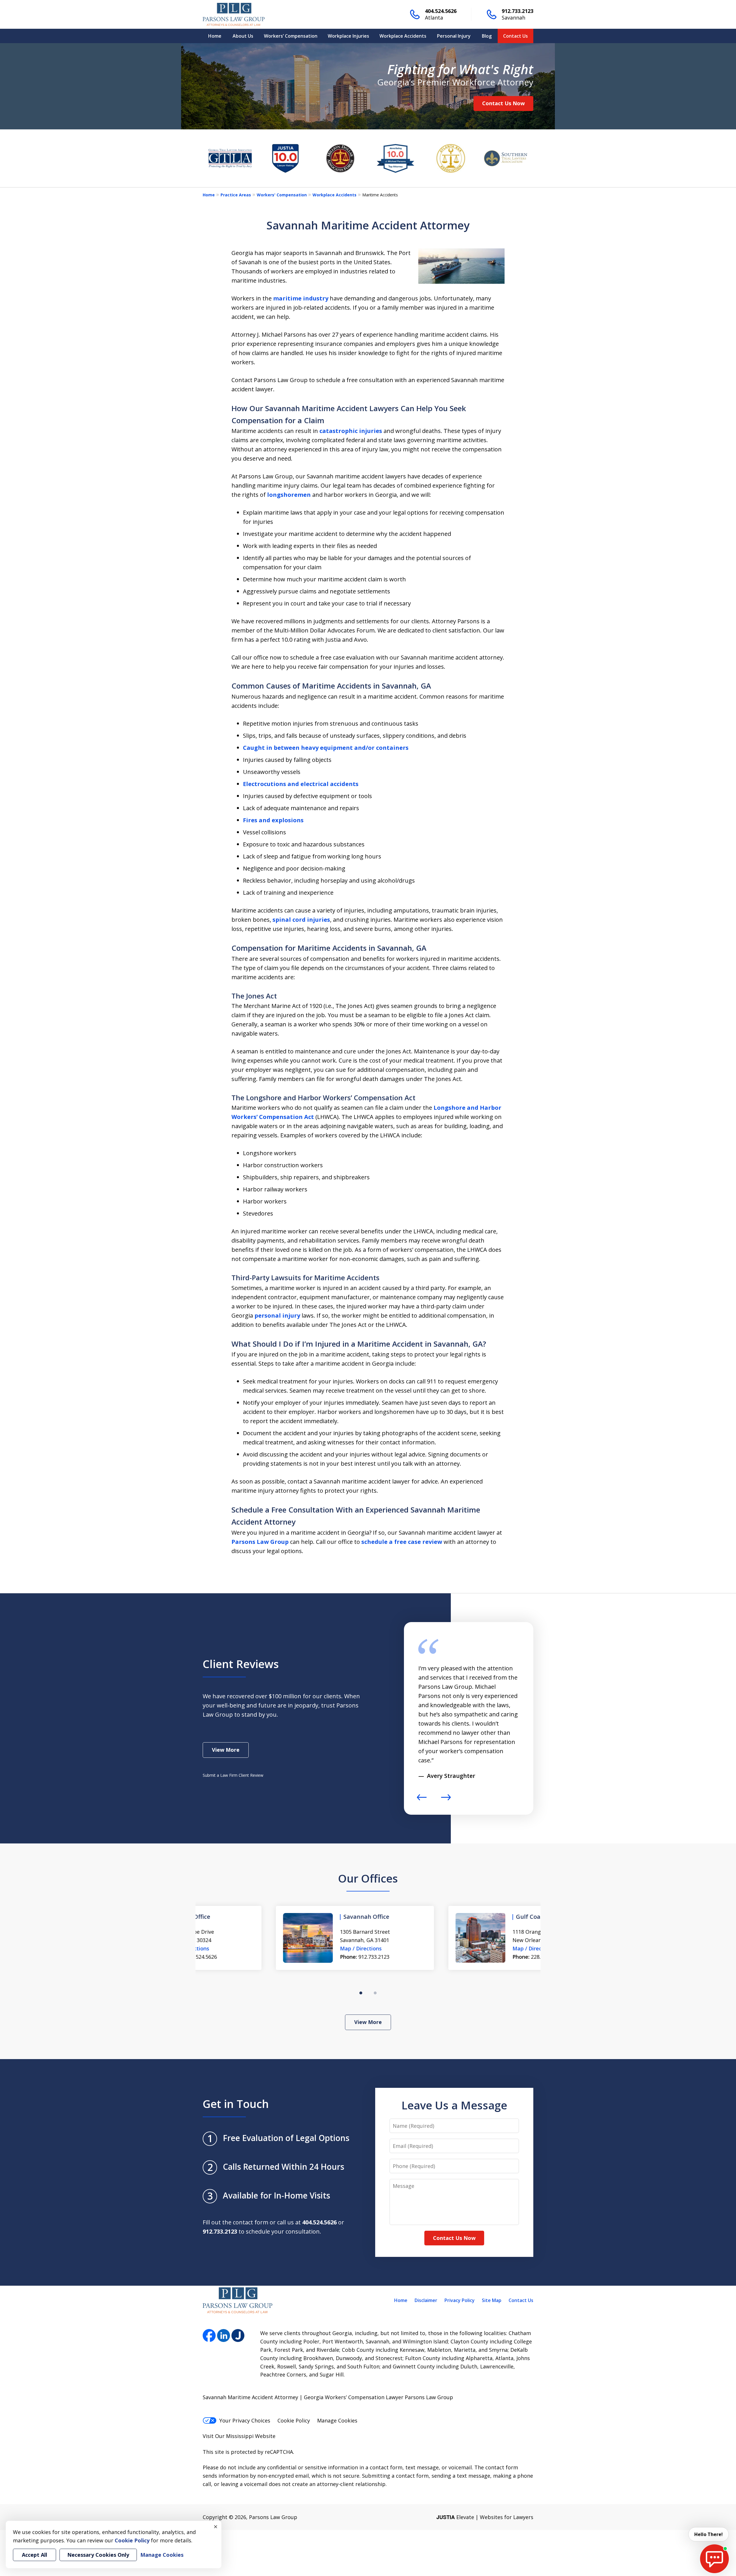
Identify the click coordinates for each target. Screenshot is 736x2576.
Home (215, 36)
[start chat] (714, 2559)
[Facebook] (209, 2336)
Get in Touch (236, 2104)
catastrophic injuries (351, 431)
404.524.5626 (441, 11)
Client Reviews (241, 1664)
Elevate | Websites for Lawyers (485, 2517)
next (446, 1800)
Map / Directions (288, 1948)
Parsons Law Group (260, 1542)
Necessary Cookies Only (98, 2555)
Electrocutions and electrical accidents (301, 784)
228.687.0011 (473, 1957)
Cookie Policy (294, 2420)
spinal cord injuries (301, 920)
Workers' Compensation (282, 195)
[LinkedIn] (224, 2336)
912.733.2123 (517, 11)
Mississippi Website (251, 2436)
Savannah (513, 18)
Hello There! (709, 2534)
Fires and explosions (273, 820)
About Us (243, 36)
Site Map (492, 2300)
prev (422, 1800)
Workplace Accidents (403, 36)
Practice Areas (236, 195)
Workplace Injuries (348, 36)
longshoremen (289, 495)
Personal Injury (454, 36)
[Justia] (238, 2336)
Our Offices (368, 1878)
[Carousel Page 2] (375, 1993)
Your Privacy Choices (245, 2420)
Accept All (34, 2555)
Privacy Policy (460, 2300)
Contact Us (515, 36)
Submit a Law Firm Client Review (233, 1775)
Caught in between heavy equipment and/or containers (326, 748)
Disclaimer (426, 2300)
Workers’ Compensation (291, 36)
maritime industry (300, 298)
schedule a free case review (402, 1542)
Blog (487, 36)
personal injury (277, 1315)
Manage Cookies (337, 2420)
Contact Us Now (503, 103)
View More (226, 1750)
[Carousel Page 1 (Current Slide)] (361, 1993)
